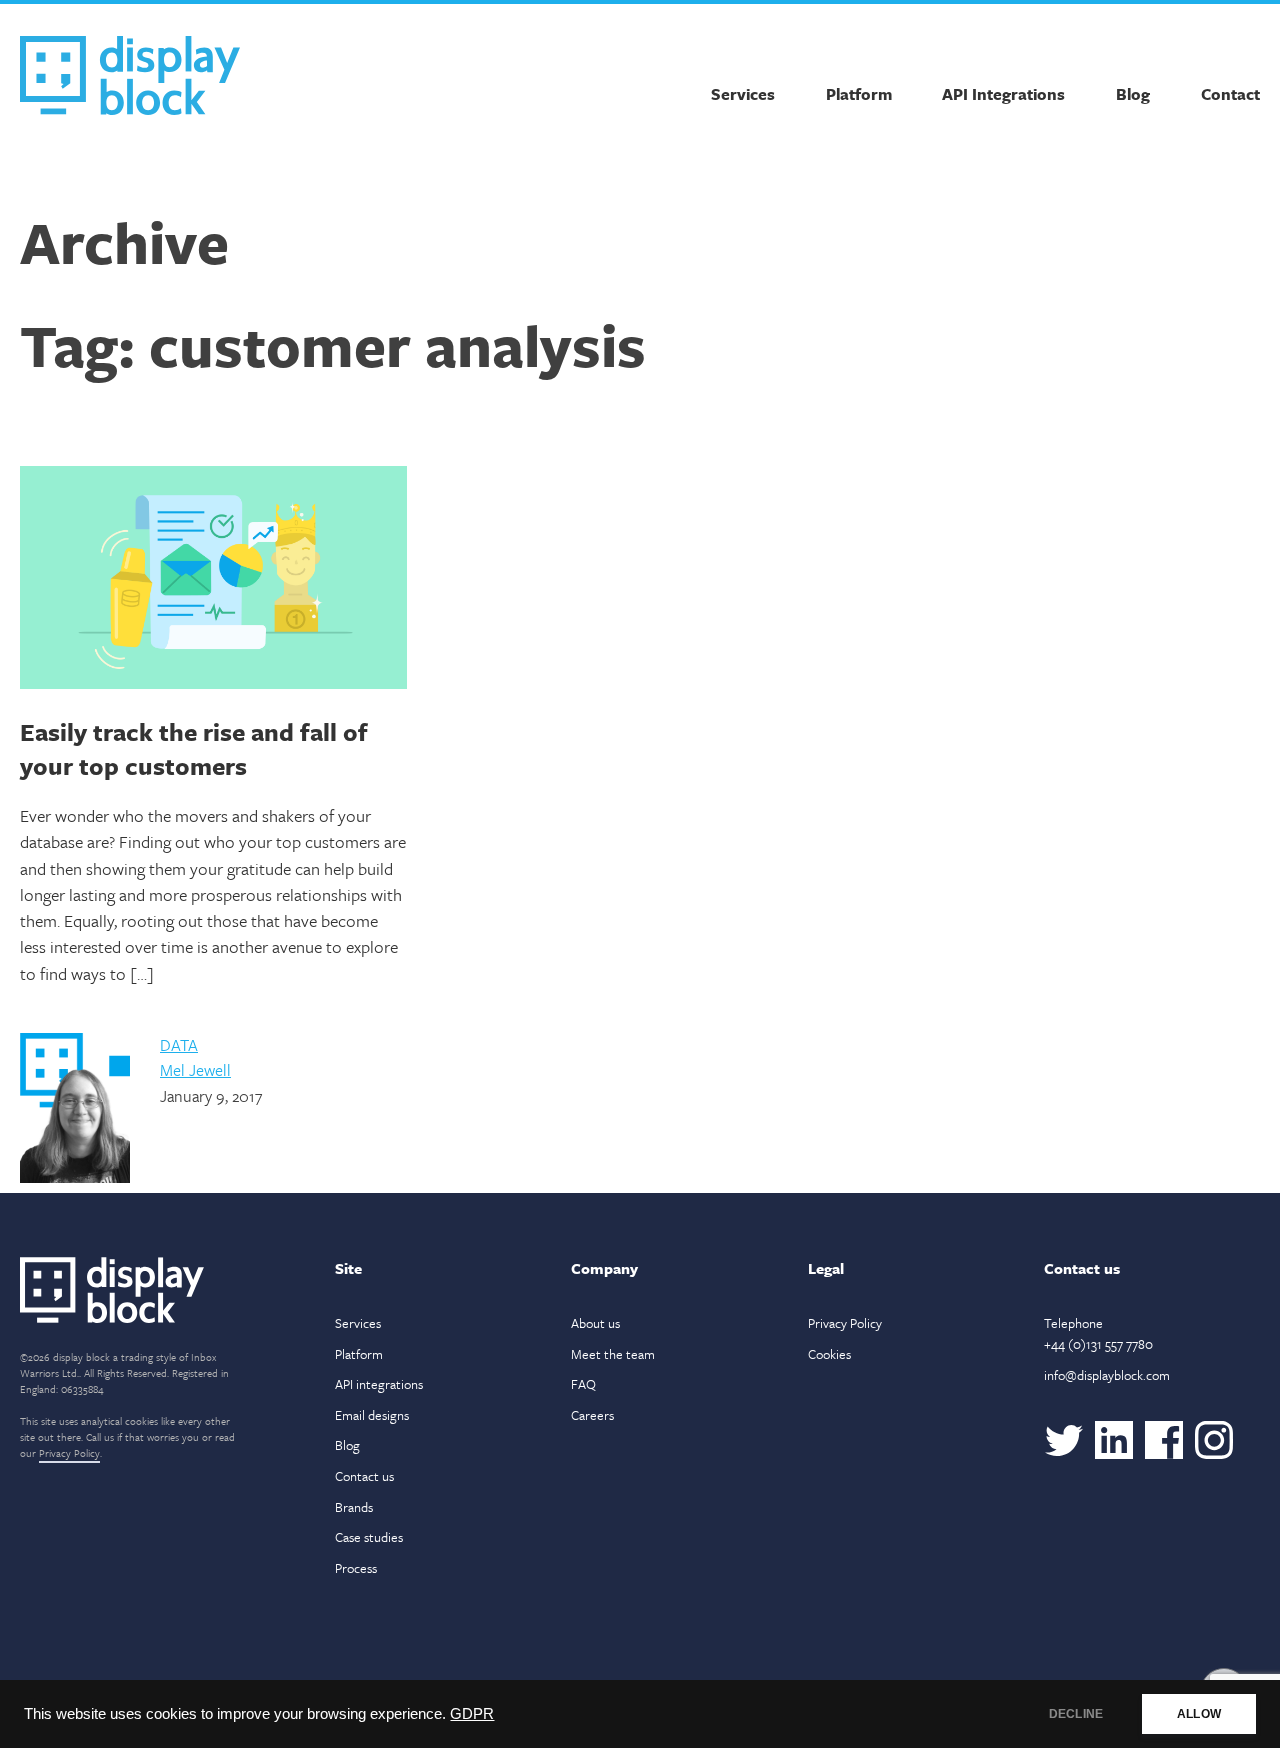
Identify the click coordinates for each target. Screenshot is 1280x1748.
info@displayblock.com (1107, 1375)
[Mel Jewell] (75, 1178)
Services (743, 94)
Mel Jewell (195, 1070)
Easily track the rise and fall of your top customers (194, 748)
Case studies (369, 1537)
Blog (1133, 94)
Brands (354, 1507)
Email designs (372, 1415)
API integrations (379, 1384)
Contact (1230, 94)
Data (179, 1045)
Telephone (1098, 1333)
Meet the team (613, 1354)
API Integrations (1003, 94)
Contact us (364, 1476)
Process (356, 1568)
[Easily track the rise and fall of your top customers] (213, 580)
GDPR (472, 1714)
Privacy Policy (69, 1453)
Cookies (829, 1354)
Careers (592, 1415)
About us (595, 1323)
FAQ (583, 1384)
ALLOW (1199, 1714)
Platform (859, 94)
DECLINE (1076, 1714)
